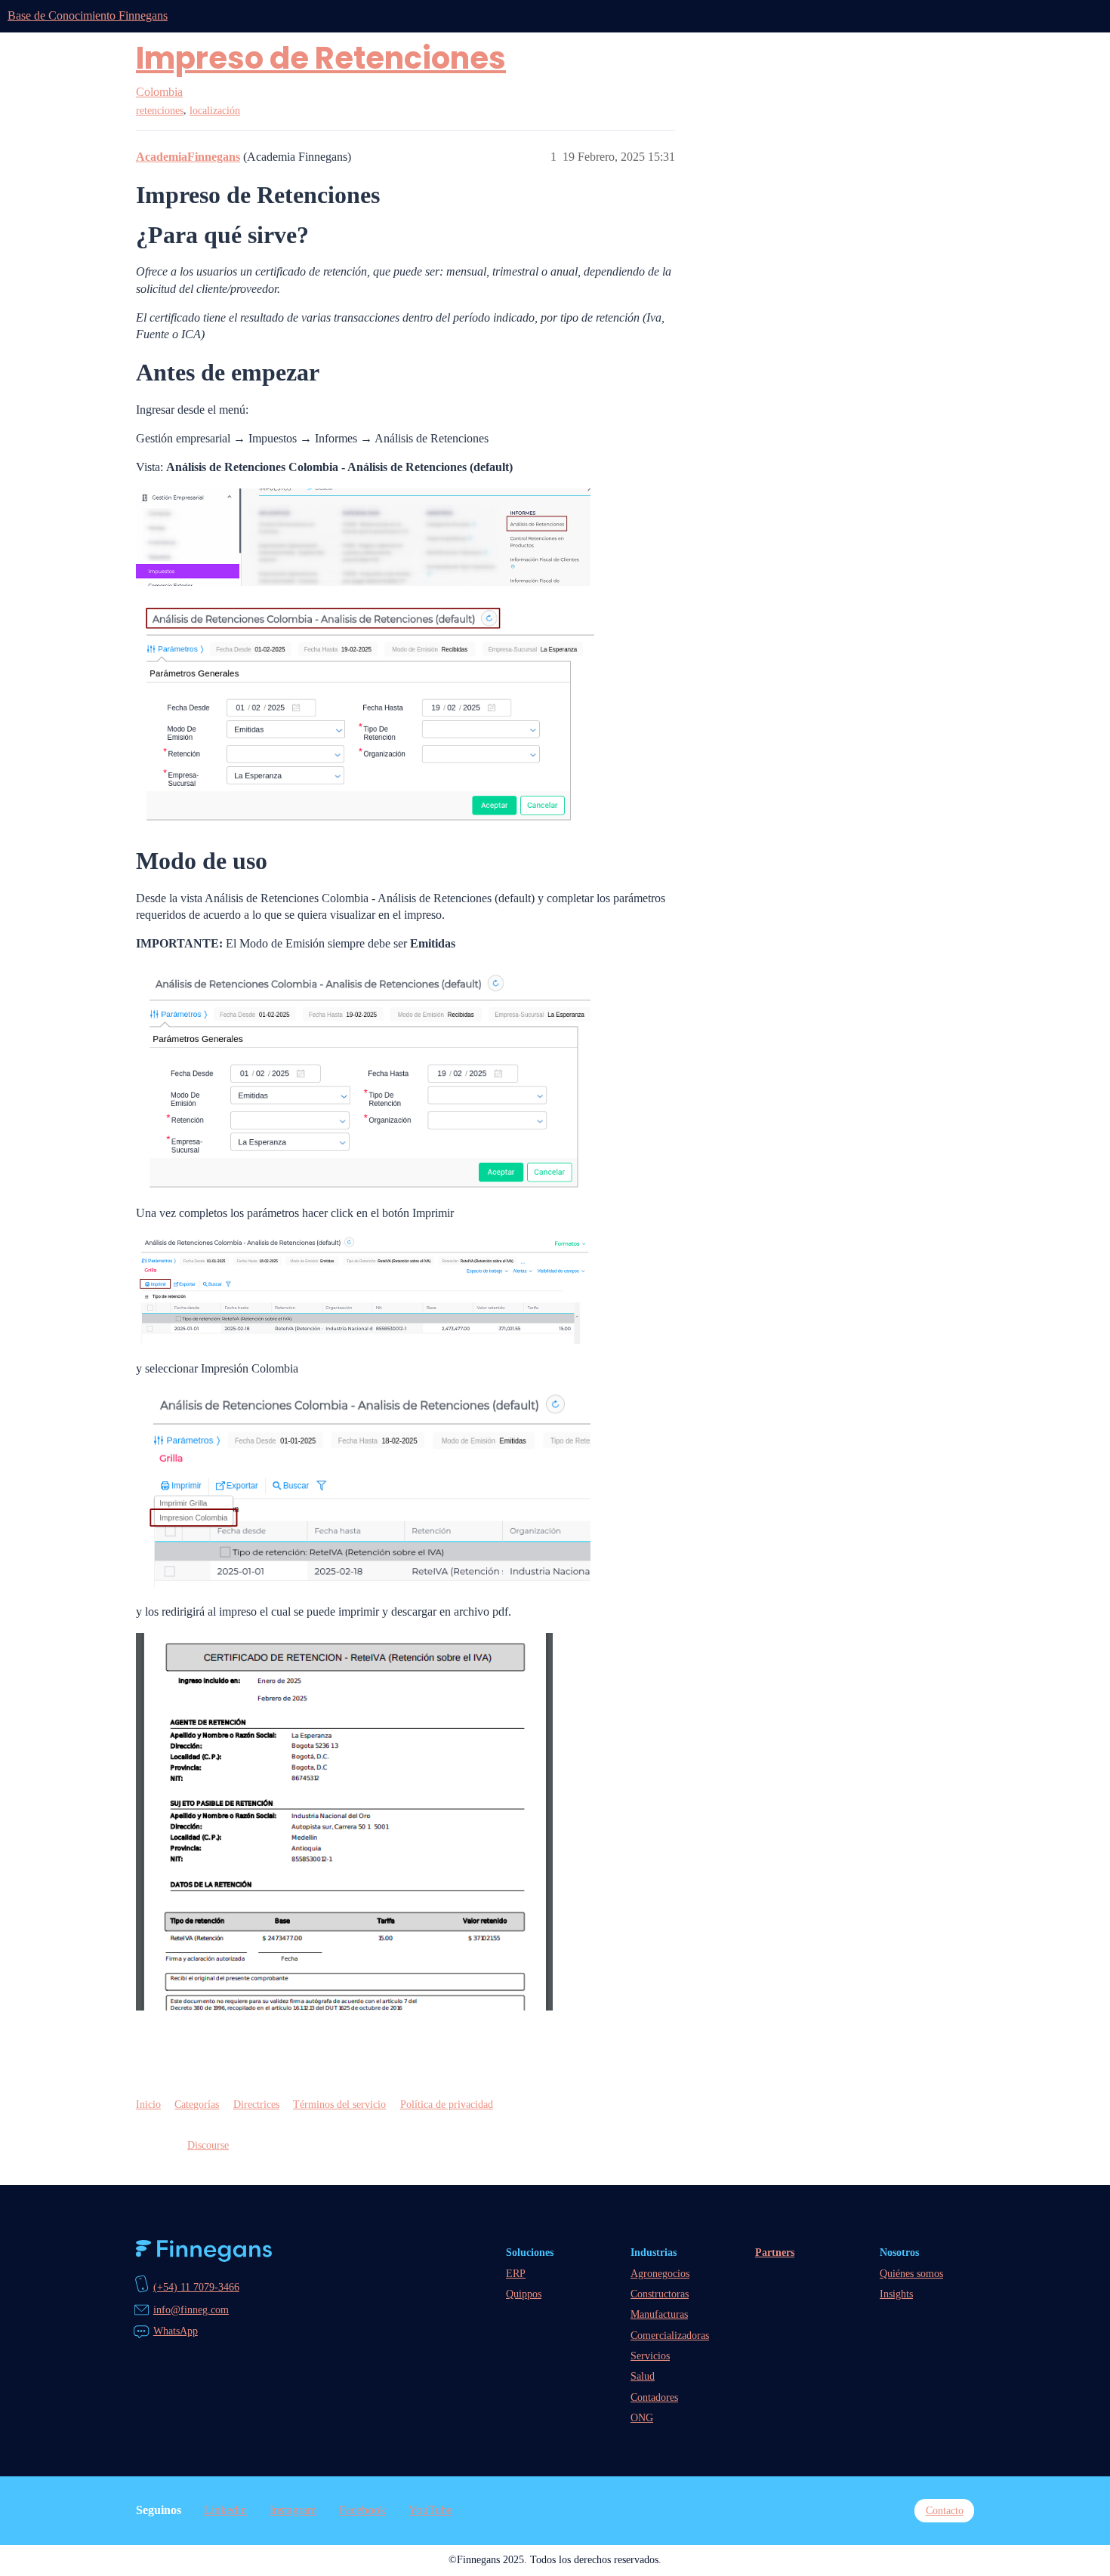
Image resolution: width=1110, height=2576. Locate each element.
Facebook (362, 2510)
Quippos (524, 2294)
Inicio (148, 2104)
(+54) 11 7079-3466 (196, 2287)
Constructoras (660, 2294)
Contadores (654, 2397)
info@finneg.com (191, 2309)
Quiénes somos (911, 2273)
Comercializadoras (670, 2335)
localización (215, 111)
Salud (643, 2376)
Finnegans (204, 2251)
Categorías (197, 2104)
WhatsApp (176, 2331)
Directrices (256, 2104)
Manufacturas (659, 2314)
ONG (642, 2417)
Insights (896, 2294)
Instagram (293, 2510)
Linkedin (225, 2510)
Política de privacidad (447, 2104)
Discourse (208, 2145)
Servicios (650, 2356)
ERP (516, 2273)
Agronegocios (660, 2273)
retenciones (160, 111)
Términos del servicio (339, 2104)
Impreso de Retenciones (321, 58)
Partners (775, 2252)
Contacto (945, 2510)
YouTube (430, 2510)
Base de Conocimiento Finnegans (88, 15)
